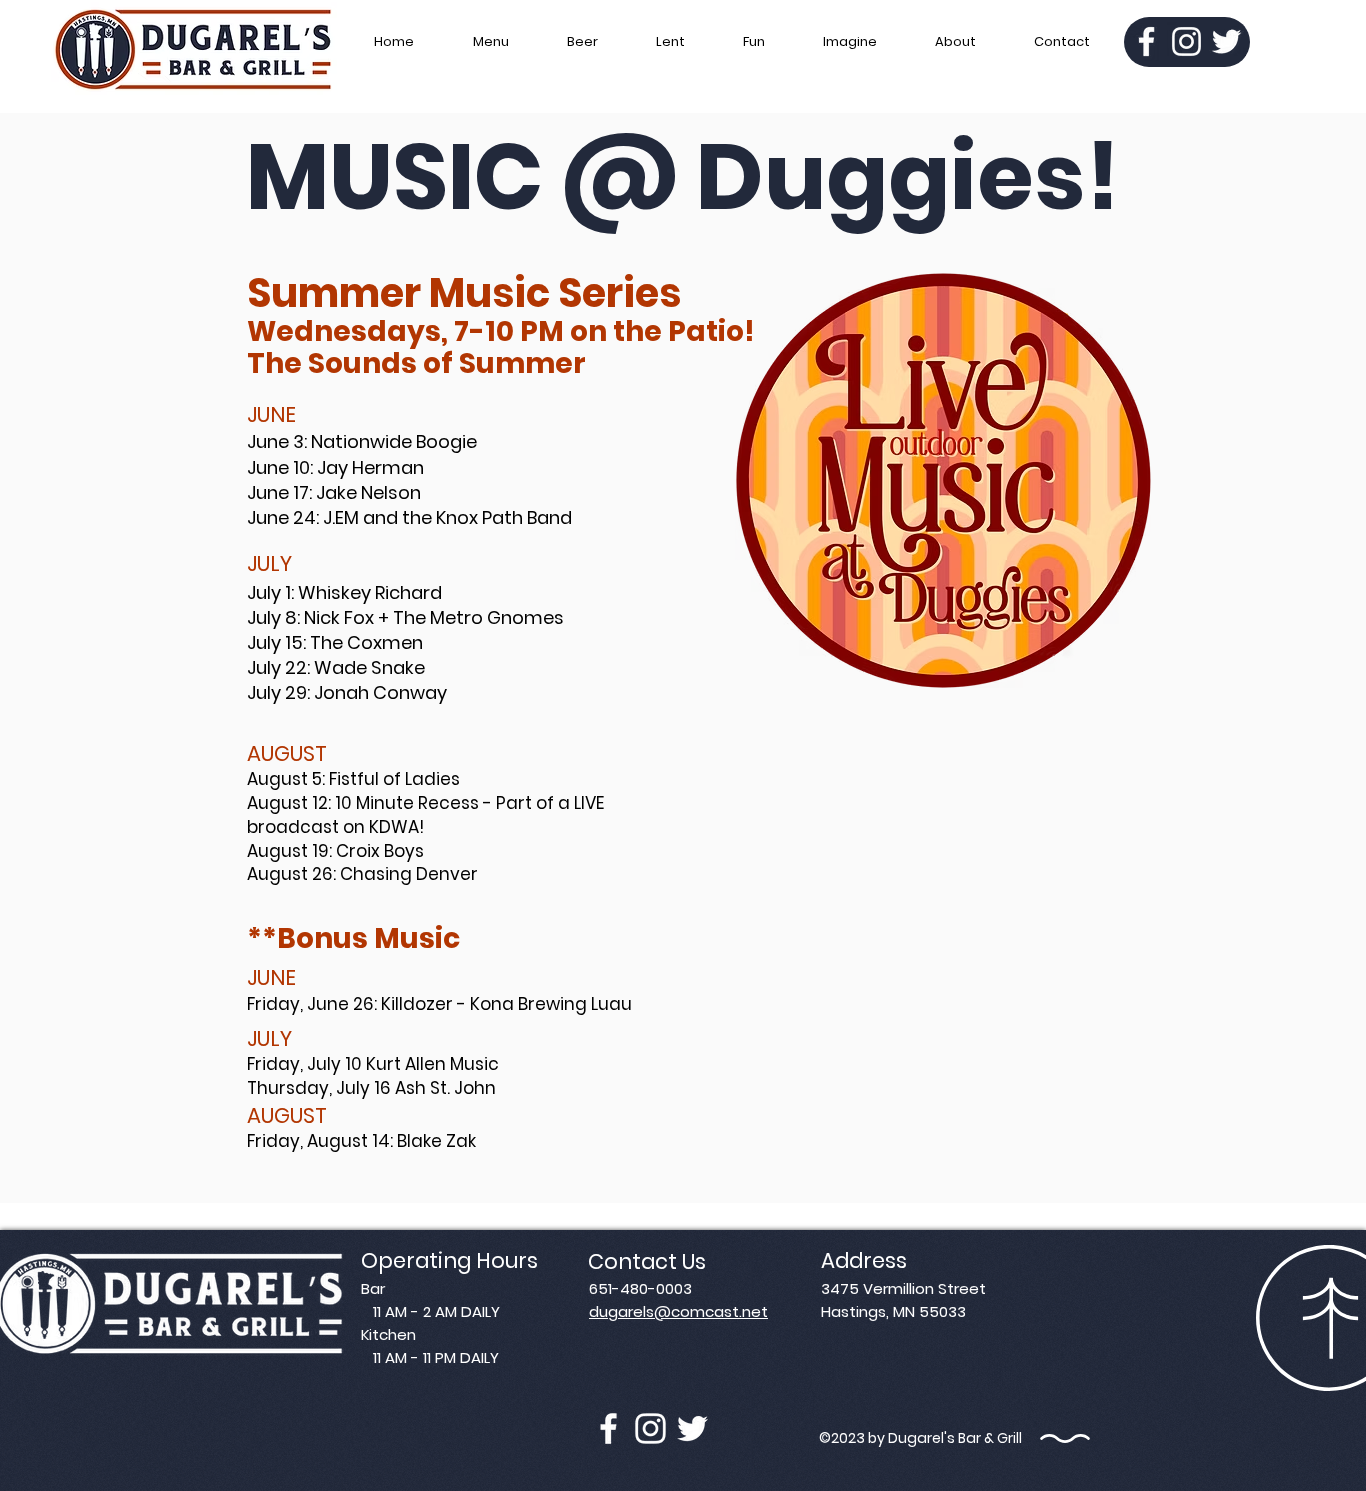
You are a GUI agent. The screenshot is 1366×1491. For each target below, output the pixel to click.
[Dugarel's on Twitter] (692, 1428)
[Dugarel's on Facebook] (608, 1428)
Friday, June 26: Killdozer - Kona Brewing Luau (439, 1004)
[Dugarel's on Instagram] (650, 1428)
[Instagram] (1186, 41)
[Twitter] (1226, 41)
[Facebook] (1146, 41)
